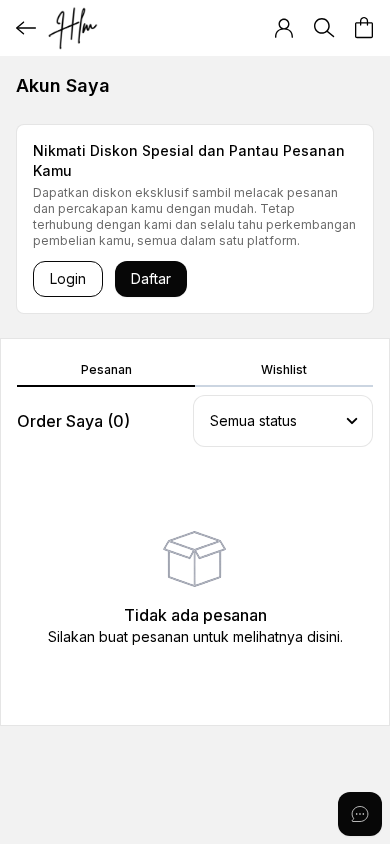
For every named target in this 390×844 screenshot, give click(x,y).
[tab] (106, 371)
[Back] (26, 28)
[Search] (324, 28)
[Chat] (360, 814)
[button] (284, 28)
